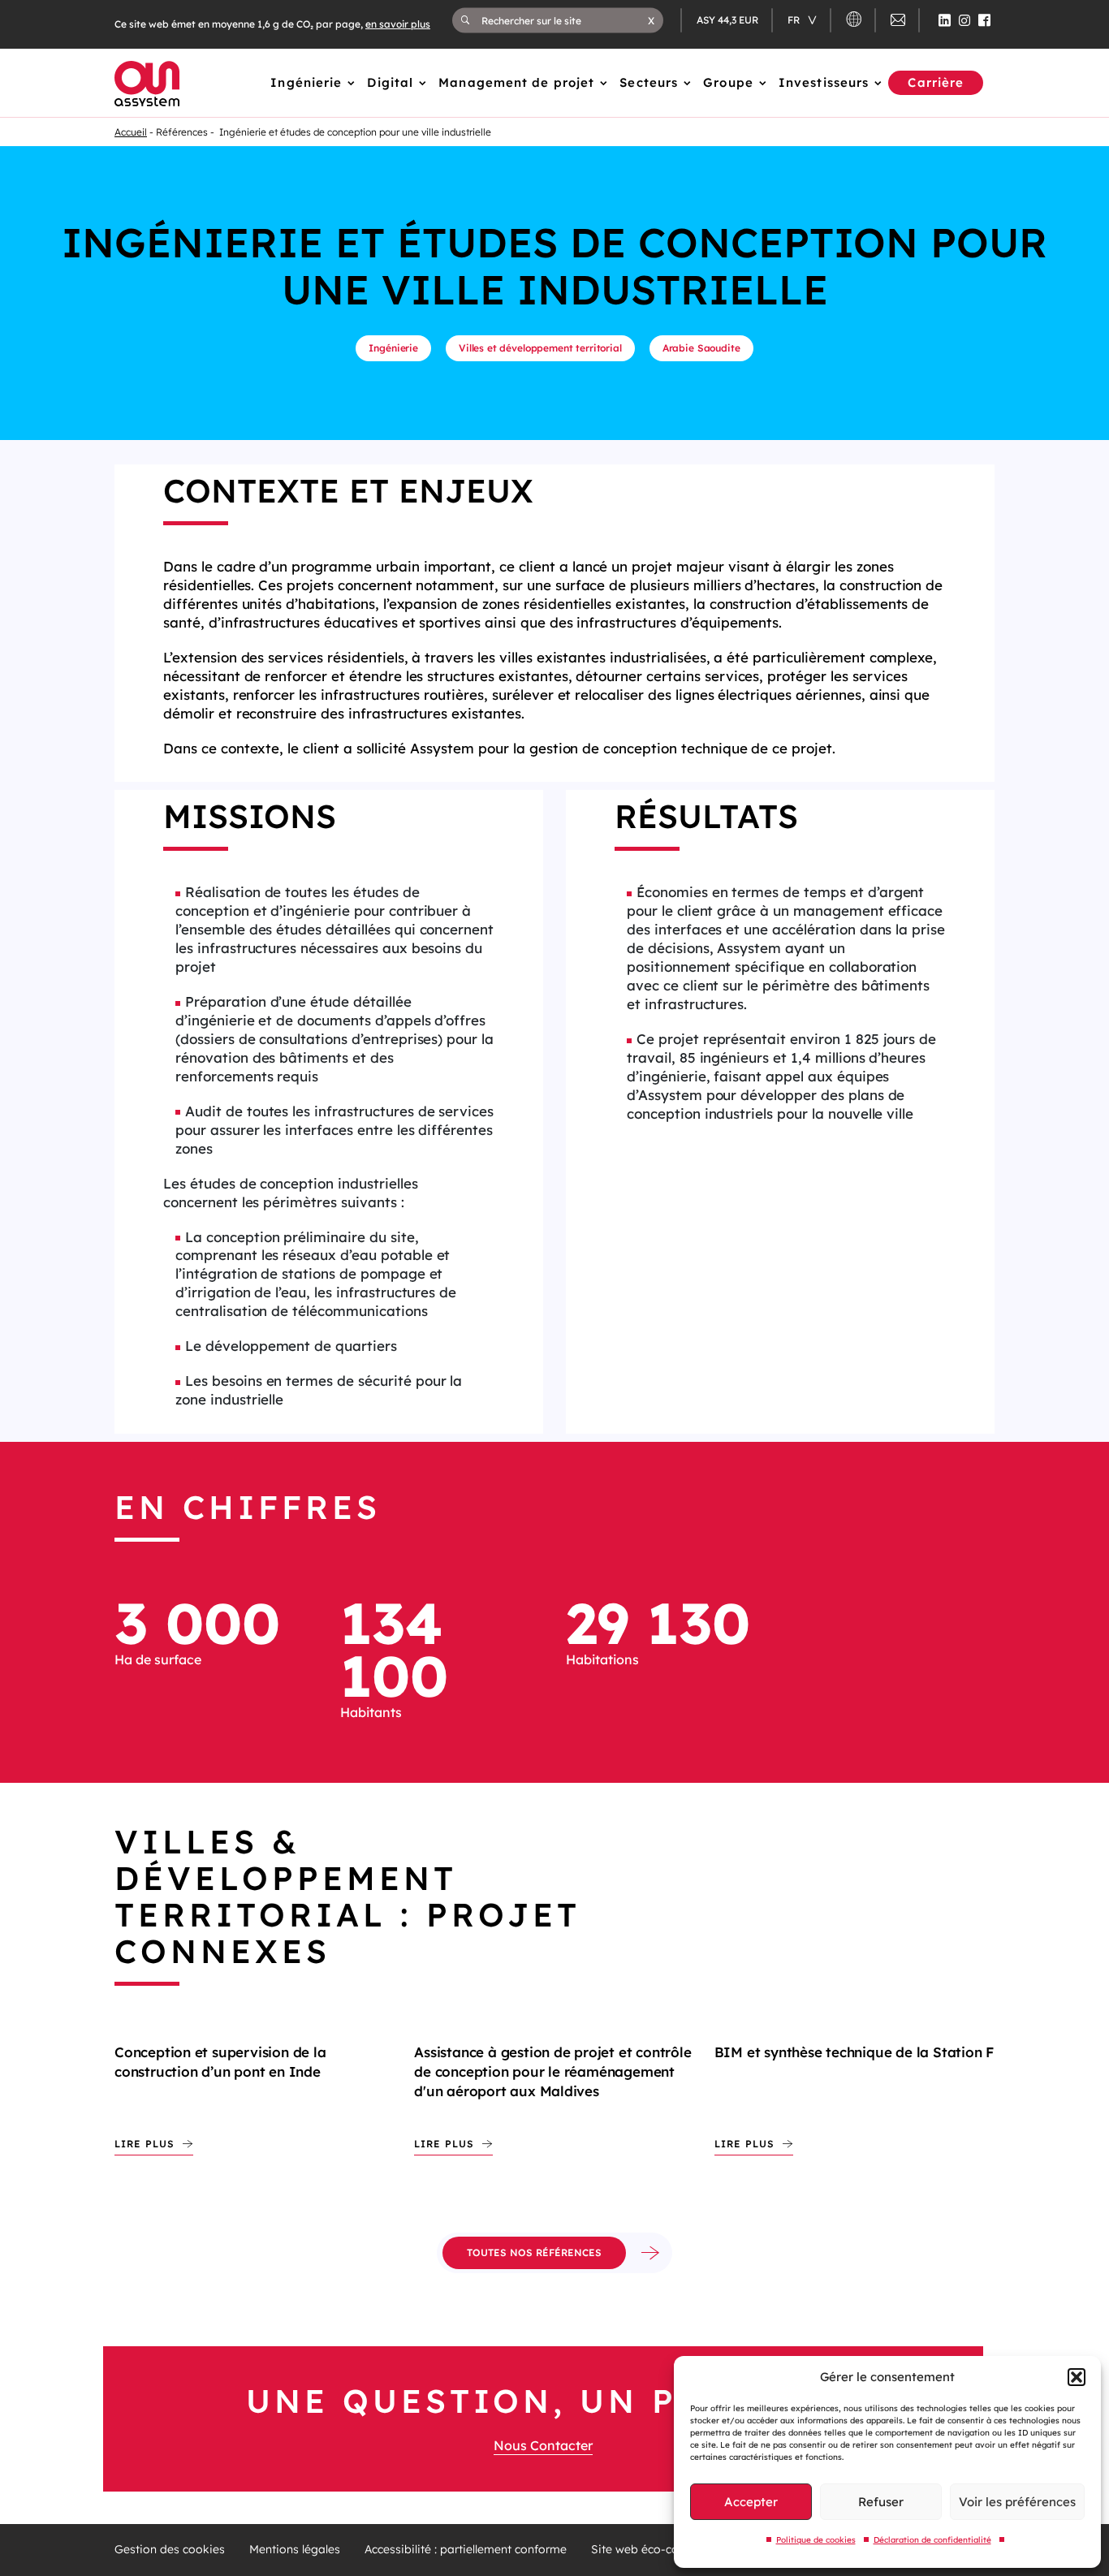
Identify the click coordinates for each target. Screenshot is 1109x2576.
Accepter (751, 2502)
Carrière (936, 82)
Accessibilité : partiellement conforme (466, 2550)
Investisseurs (824, 82)
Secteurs (649, 82)
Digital (390, 82)
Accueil (131, 132)
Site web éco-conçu (644, 2550)
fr (795, 20)
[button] (1077, 2377)
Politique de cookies (816, 2540)
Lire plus (145, 2144)
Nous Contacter (543, 2445)
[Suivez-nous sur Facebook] (984, 20)
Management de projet (516, 82)
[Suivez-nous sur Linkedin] (945, 20)
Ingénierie (306, 82)
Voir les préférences (1017, 2502)
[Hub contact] (898, 22)
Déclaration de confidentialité (932, 2540)
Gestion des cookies (170, 2550)
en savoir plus (398, 24)
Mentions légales (295, 2550)
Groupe (728, 82)
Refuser (881, 2502)
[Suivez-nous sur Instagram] (964, 20)
